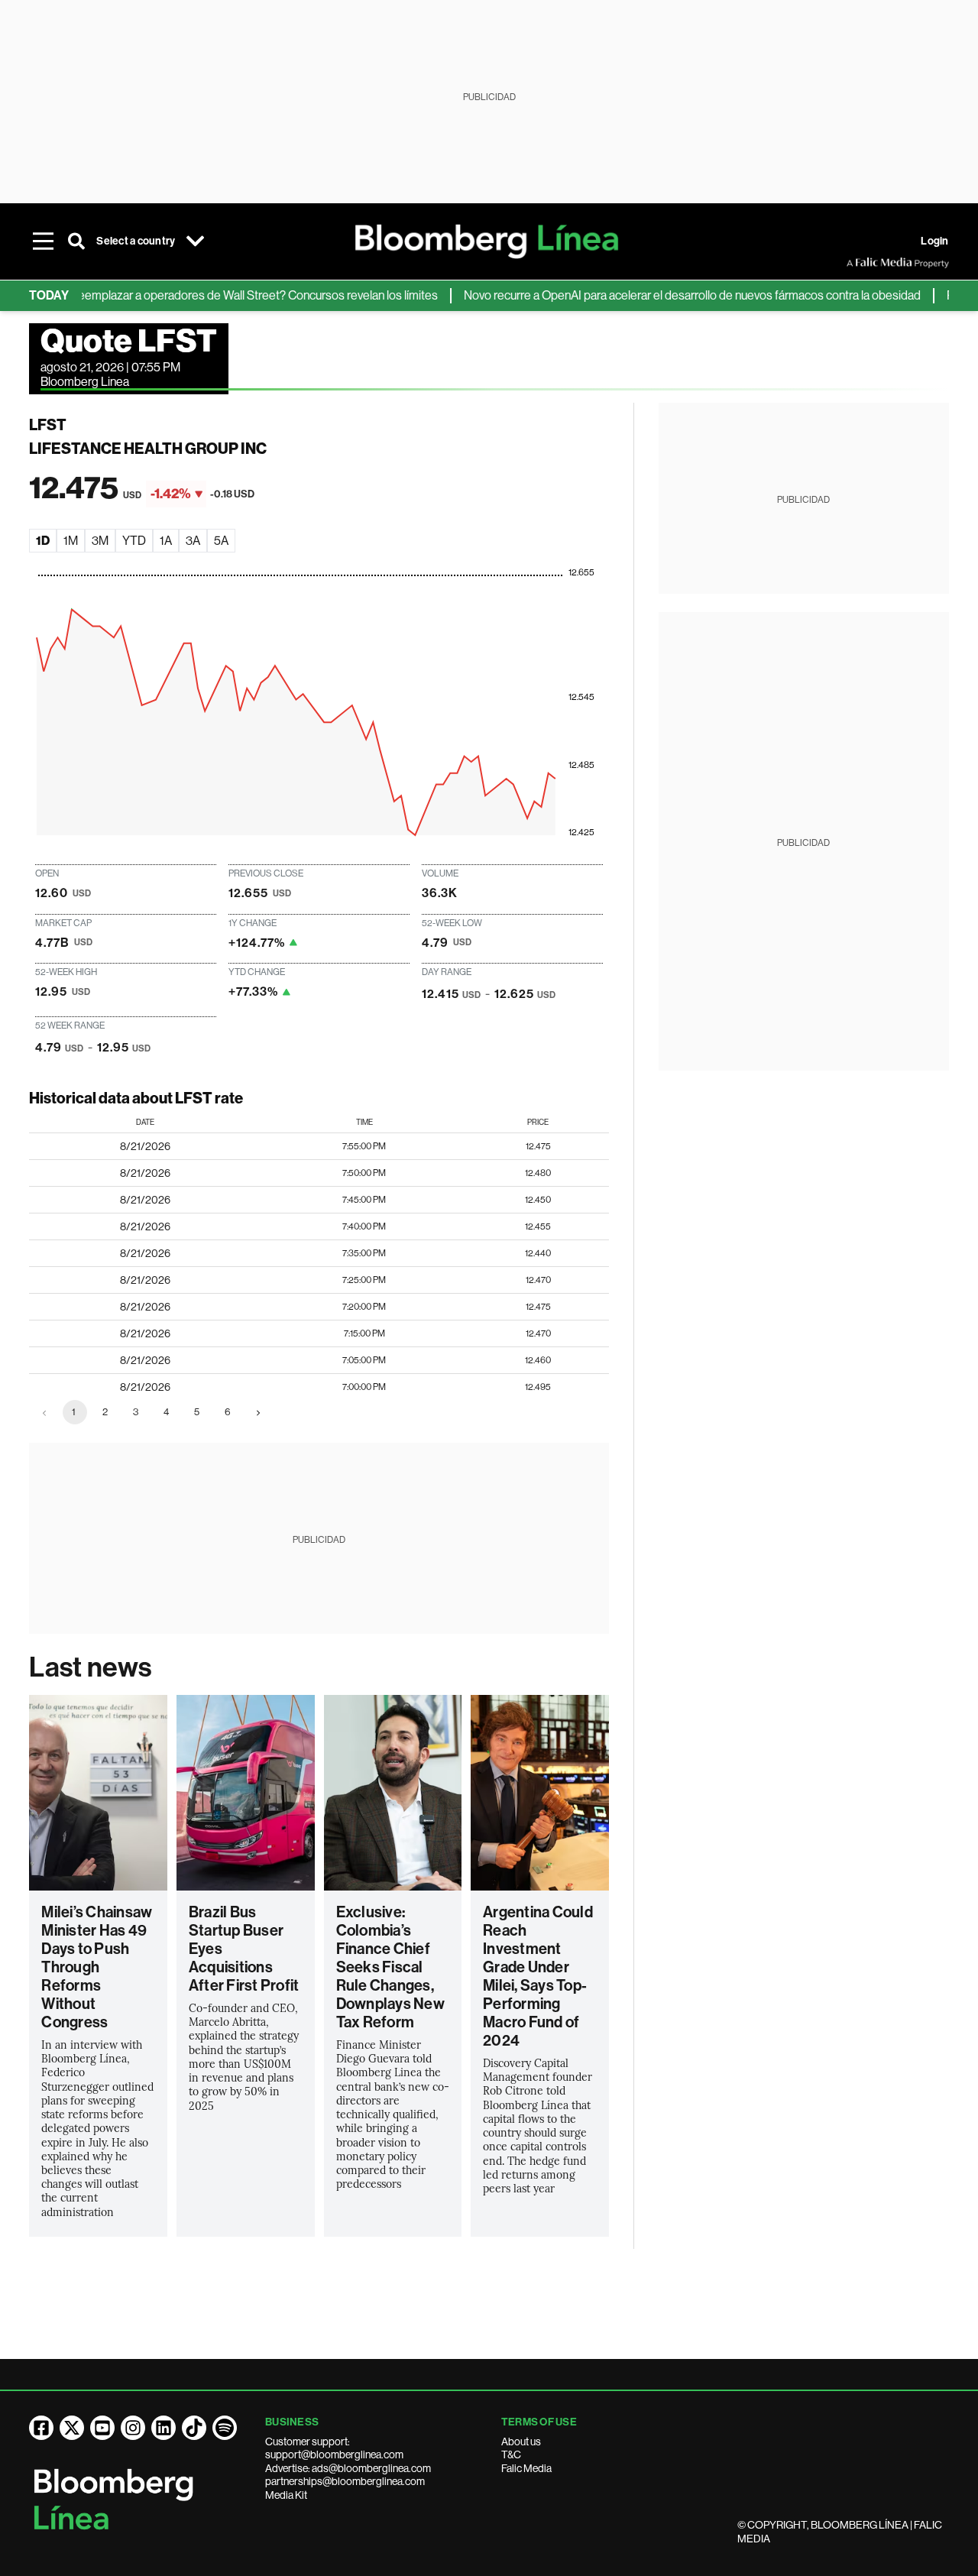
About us (521, 2442)
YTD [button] (134, 541)
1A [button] (166, 541)
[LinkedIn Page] (164, 2428)
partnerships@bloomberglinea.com (345, 2481)
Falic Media (526, 2468)
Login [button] (934, 241)
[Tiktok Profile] (194, 2428)
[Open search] (76, 241)
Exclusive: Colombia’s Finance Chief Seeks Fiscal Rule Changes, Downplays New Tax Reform (390, 1967)
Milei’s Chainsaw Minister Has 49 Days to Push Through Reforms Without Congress (97, 1967)
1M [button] (71, 541)
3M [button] (100, 541)
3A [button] (193, 541)
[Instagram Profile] (133, 2428)
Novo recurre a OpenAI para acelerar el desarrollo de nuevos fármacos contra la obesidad (662, 295)
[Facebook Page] (41, 2428)
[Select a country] (195, 241)
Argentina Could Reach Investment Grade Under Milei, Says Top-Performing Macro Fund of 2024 (538, 1976)
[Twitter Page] (72, 2428)
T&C (511, 2454)
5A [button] (221, 541)
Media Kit (286, 2495)
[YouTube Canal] (102, 2428)
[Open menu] (43, 241)
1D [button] (43, 541)
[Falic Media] (857, 263)
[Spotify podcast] (225, 2428)
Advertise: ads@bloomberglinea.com (348, 2468)
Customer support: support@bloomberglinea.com (334, 2448)
